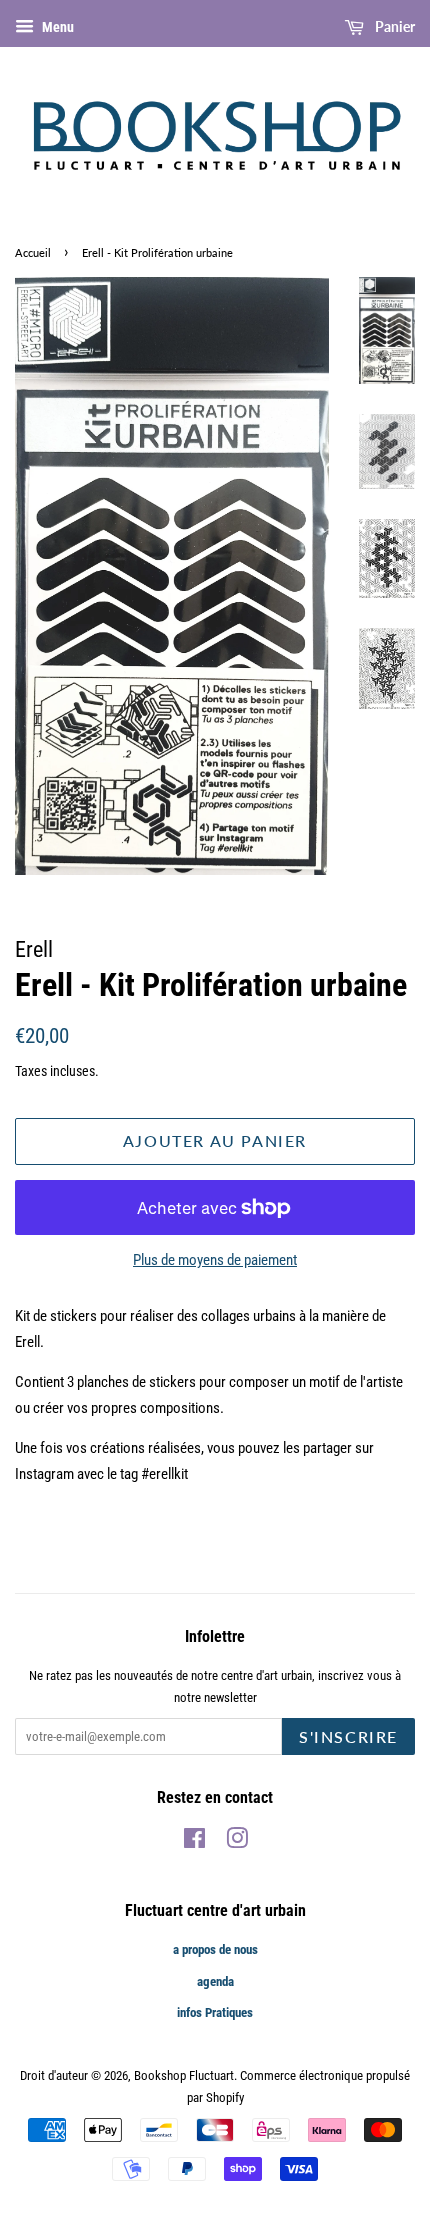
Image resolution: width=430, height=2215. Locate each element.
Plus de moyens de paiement (215, 1260)
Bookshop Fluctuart (184, 2075)
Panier (393, 26)
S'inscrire (348, 1736)
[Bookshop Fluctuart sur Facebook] (194, 1842)
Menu (56, 27)
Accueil (33, 252)
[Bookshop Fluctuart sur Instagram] (237, 1842)
